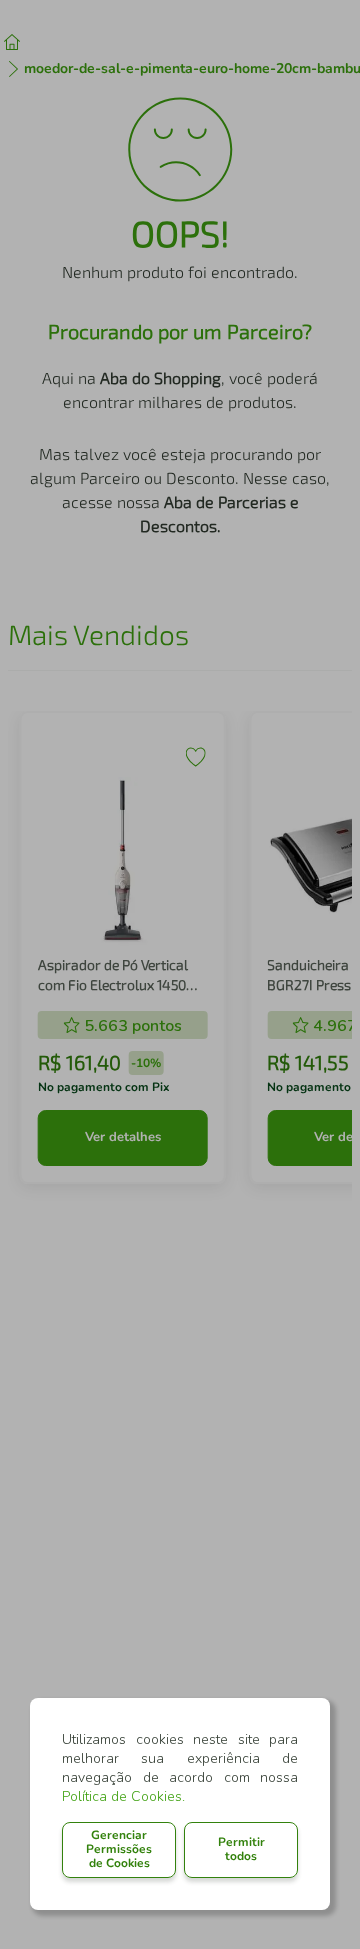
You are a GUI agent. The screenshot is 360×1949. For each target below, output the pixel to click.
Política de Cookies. (123, 1796)
